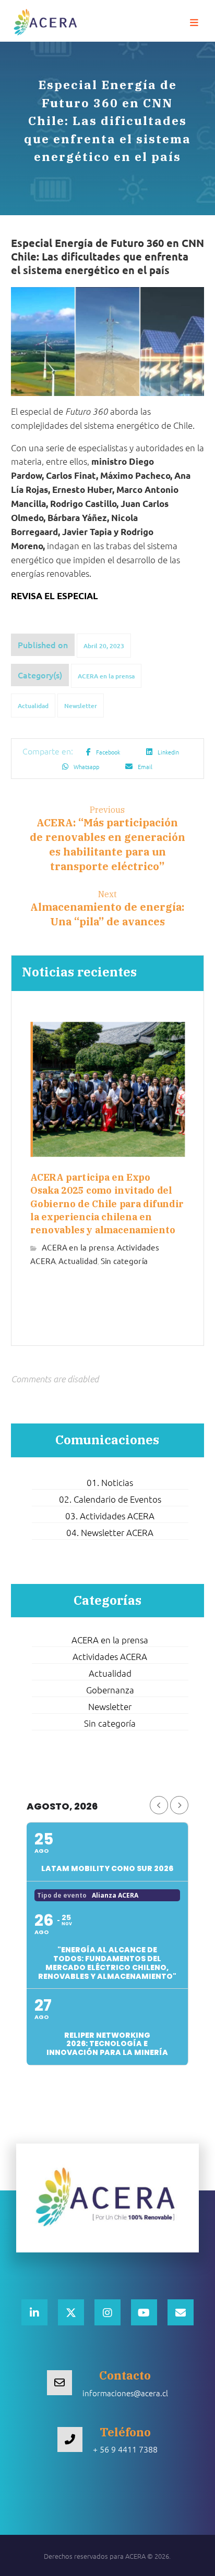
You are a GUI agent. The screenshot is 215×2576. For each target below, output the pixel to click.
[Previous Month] (159, 1805)
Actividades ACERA (110, 1656)
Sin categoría (124, 1260)
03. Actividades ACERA (110, 1516)
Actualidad (33, 706)
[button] (194, 23)
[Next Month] (179, 1805)
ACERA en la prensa (106, 676)
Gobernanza (110, 1690)
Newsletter (81, 706)
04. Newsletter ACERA (110, 1532)
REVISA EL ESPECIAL (55, 596)
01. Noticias (110, 1482)
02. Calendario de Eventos (110, 1499)
